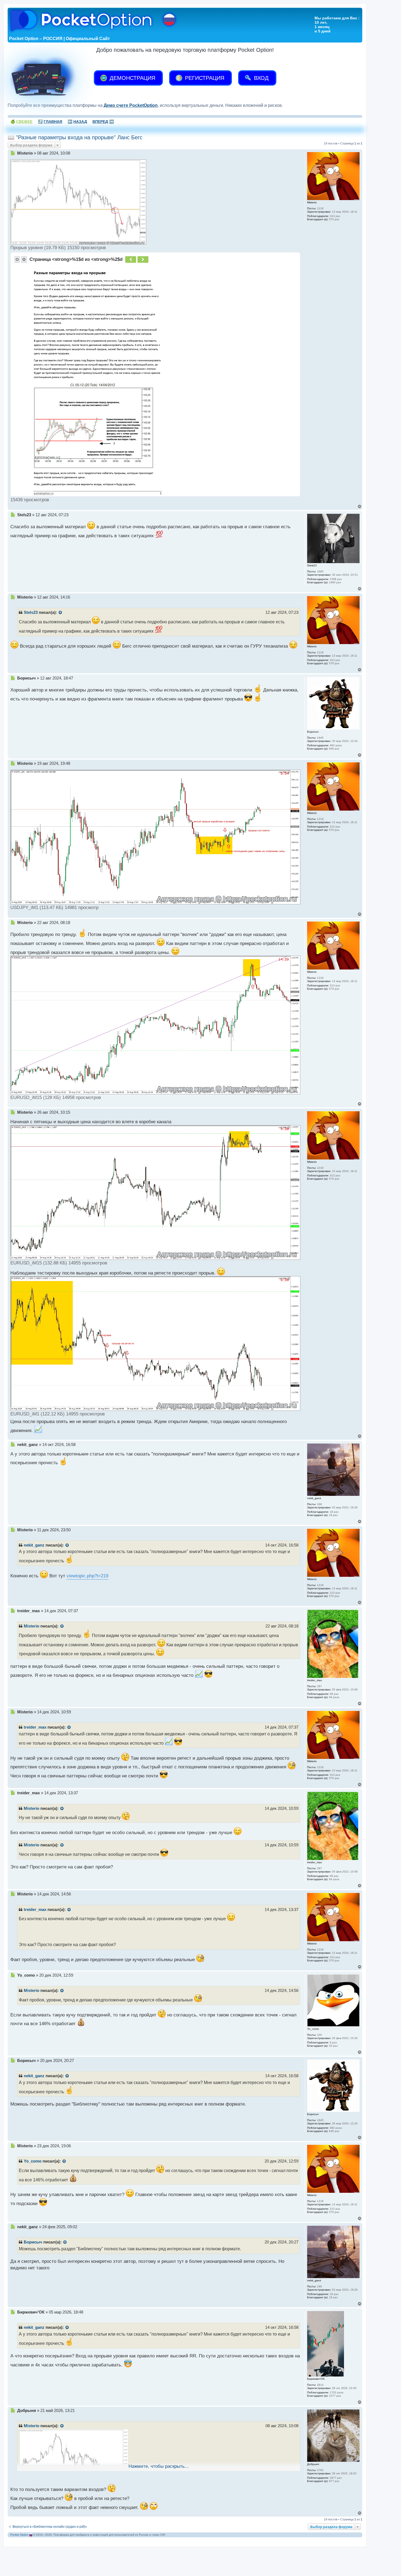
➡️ (103, 122)
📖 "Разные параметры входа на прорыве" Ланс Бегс (75, 137)
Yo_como (33, 2161)
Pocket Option (19, 2535)
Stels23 (31, 612)
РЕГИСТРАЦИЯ (204, 78)
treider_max (35, 1727)
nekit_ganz (34, 1545)
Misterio (32, 1626)
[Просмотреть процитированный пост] (61, 613)
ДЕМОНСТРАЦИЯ (132, 78)
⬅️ (77, 122)
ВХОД (261, 78)
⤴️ (50, 122)
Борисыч (33, 2242)
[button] (17, 259)
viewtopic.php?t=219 (87, 1576)
